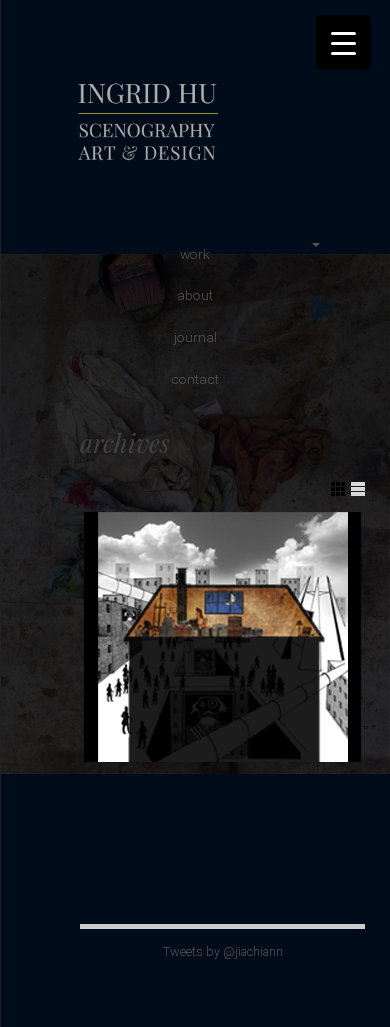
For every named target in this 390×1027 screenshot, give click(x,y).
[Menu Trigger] (343, 42)
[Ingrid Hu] (215, 164)
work (195, 254)
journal (195, 337)
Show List (358, 489)
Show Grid (338, 489)
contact (195, 379)
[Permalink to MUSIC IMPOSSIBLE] (222, 637)
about (195, 295)
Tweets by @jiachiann (223, 951)
